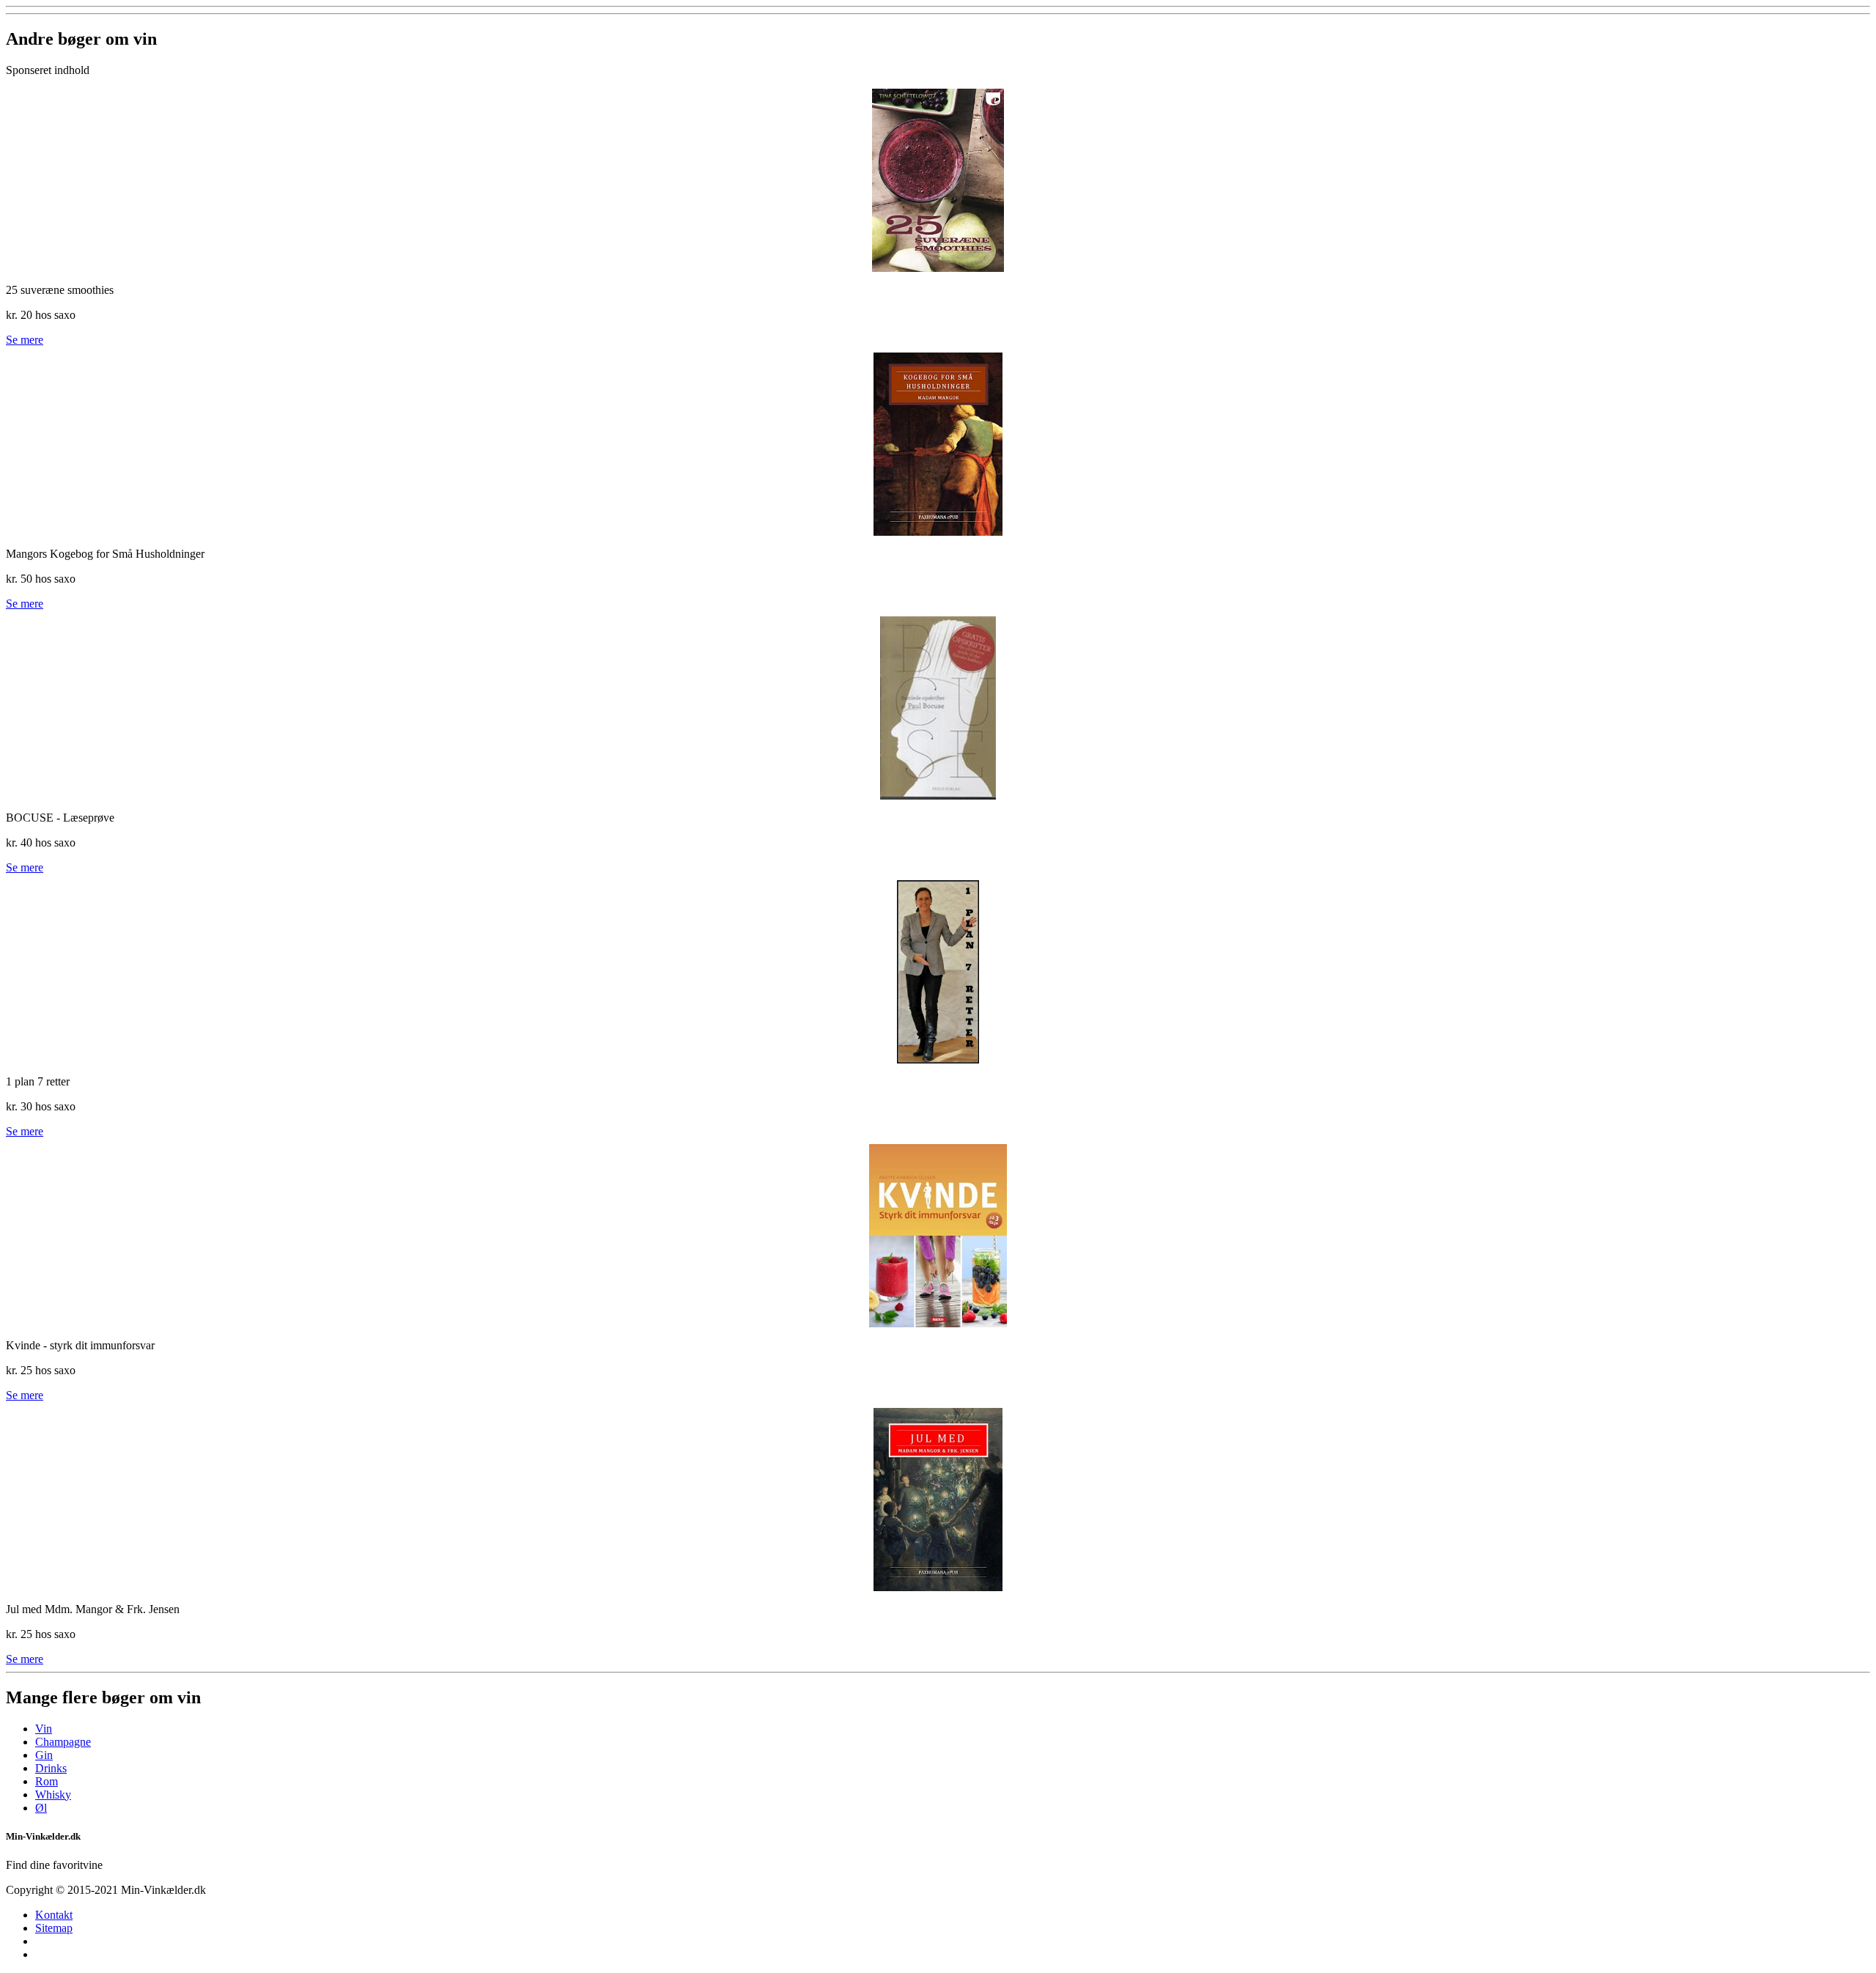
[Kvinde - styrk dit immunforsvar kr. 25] (938, 1236)
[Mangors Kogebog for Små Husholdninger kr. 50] (938, 444)
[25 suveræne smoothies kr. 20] (938, 180)
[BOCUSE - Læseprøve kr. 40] (938, 708)
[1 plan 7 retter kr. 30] (938, 972)
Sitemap (54, 1928)
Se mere (25, 340)
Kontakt (54, 1915)
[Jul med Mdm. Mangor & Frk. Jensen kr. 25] (938, 1500)
